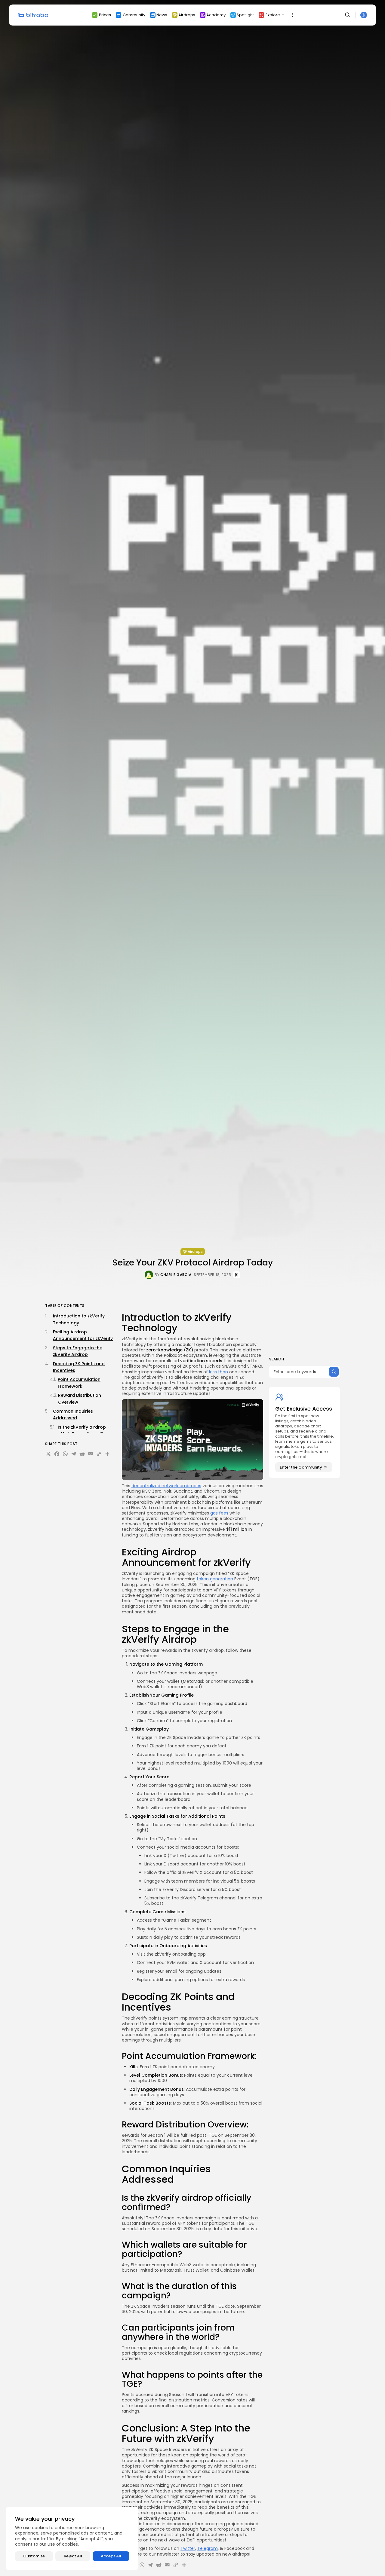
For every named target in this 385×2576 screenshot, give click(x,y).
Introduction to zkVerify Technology (79, 1319)
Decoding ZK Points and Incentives (79, 1367)
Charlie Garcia (176, 1275)
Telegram (208, 2548)
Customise (34, 2556)
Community (134, 15)
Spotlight (245, 15)
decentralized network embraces (166, 1486)
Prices (105, 15)
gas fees (219, 1513)
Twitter (188, 2548)
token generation (215, 1579)
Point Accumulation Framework (79, 1383)
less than (219, 1372)
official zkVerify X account (194, 1872)
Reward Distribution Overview (80, 1399)
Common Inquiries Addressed (73, 1414)
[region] (72, 2538)
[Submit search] (334, 1372)
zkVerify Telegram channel (208, 1898)
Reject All (73, 2556)
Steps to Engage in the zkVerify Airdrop (78, 1351)
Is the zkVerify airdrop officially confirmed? (82, 1430)
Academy (216, 15)
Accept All (111, 2556)
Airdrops (187, 15)
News (162, 15)
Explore (273, 15)
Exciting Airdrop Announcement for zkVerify (83, 1335)
